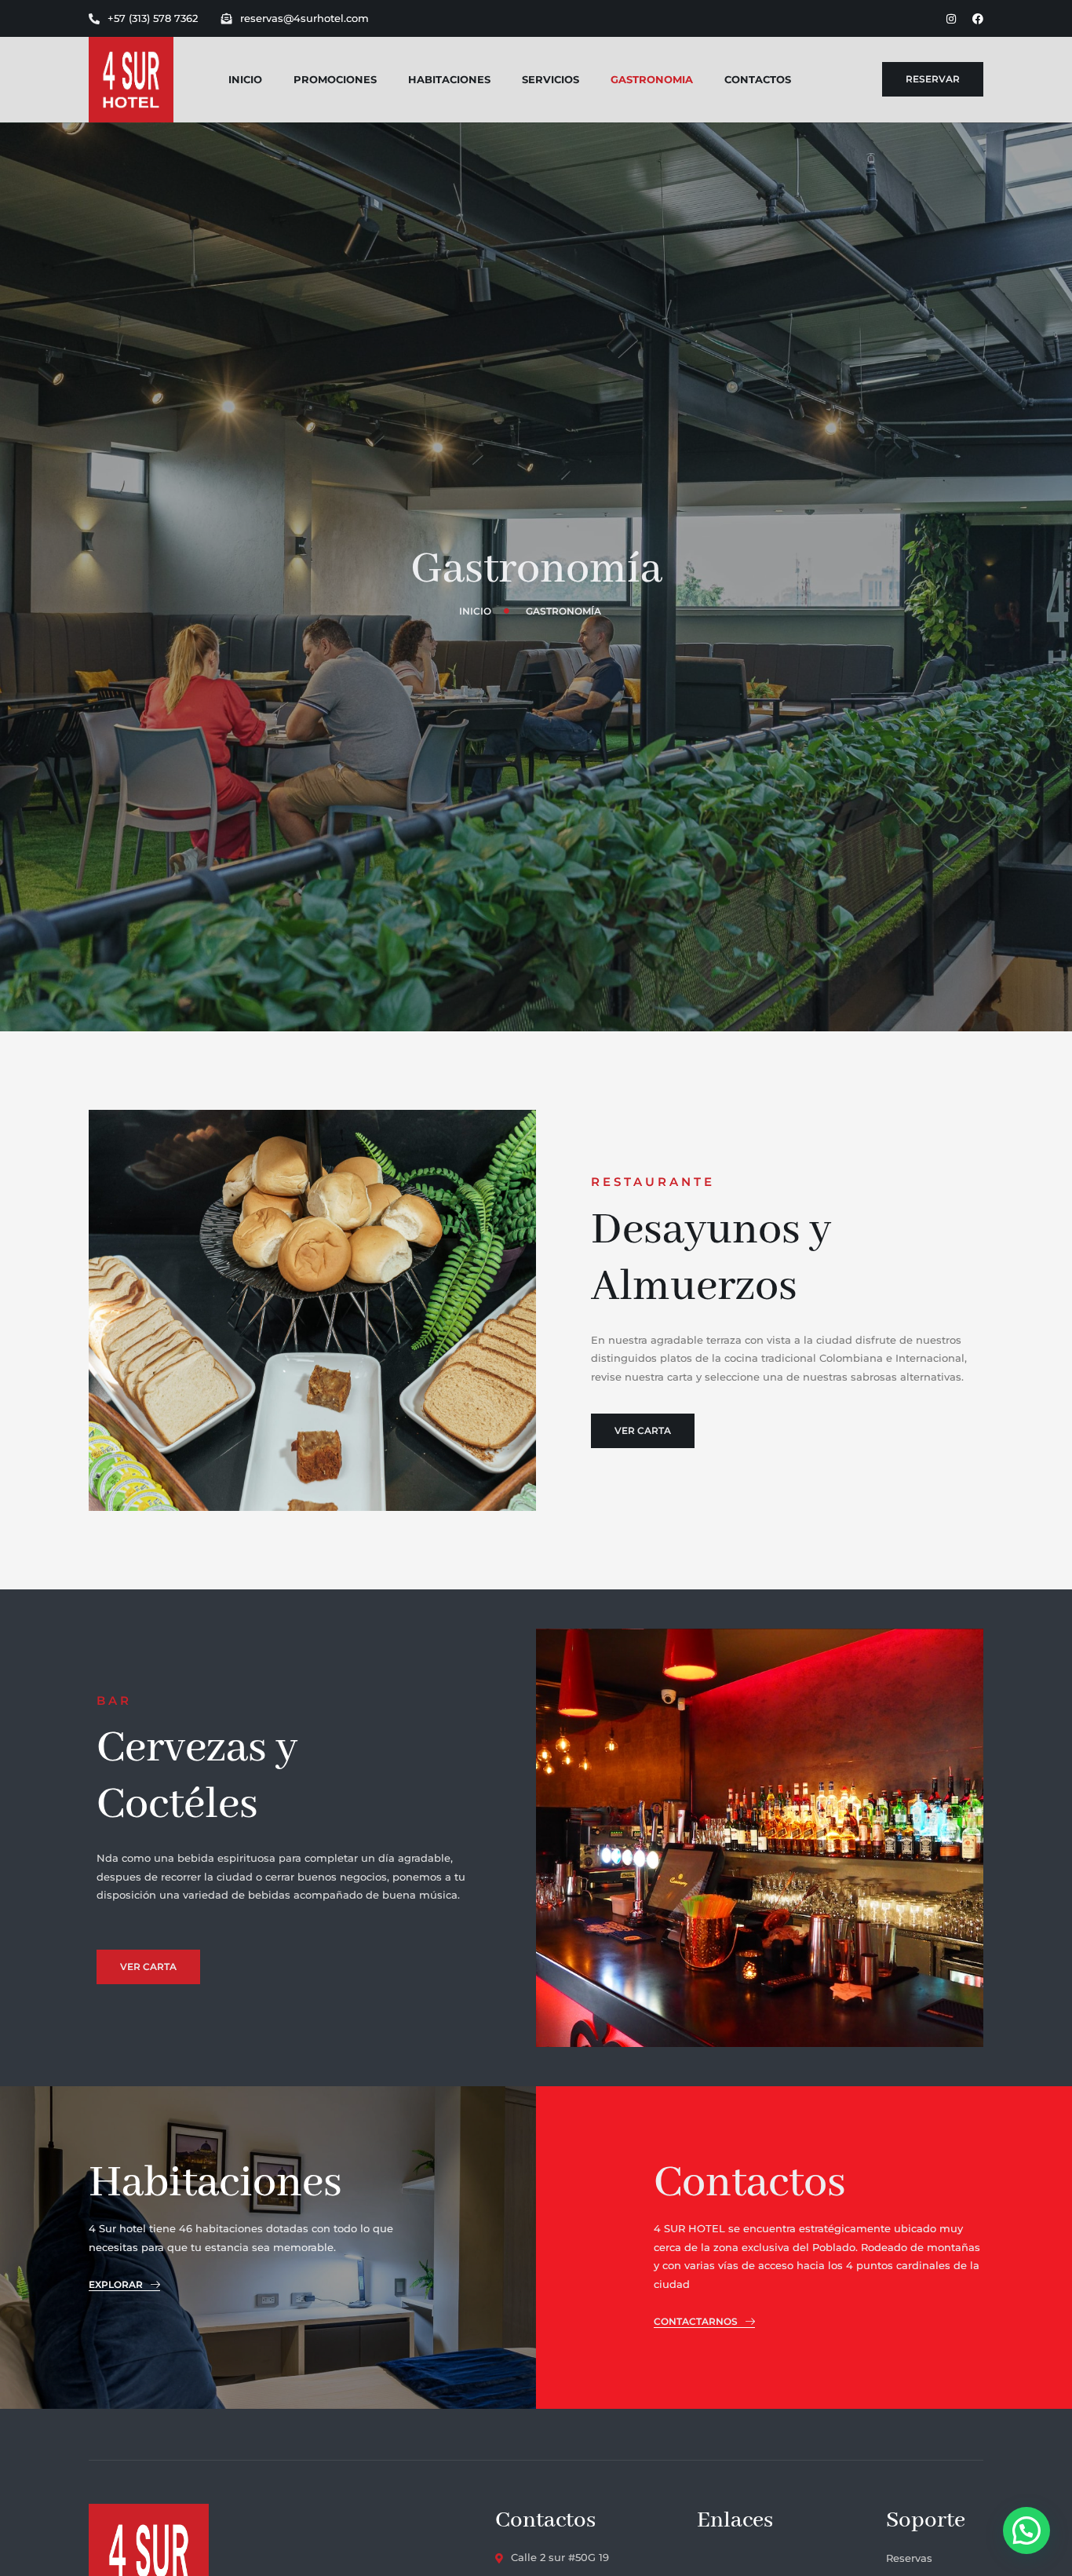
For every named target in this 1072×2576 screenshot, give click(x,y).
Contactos (758, 79)
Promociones (335, 79)
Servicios (551, 79)
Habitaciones (449, 79)
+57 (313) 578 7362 (153, 18)
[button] (1026, 2530)
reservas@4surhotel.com (304, 18)
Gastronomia (652, 79)
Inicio (245, 79)
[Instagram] (951, 19)
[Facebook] (978, 19)
